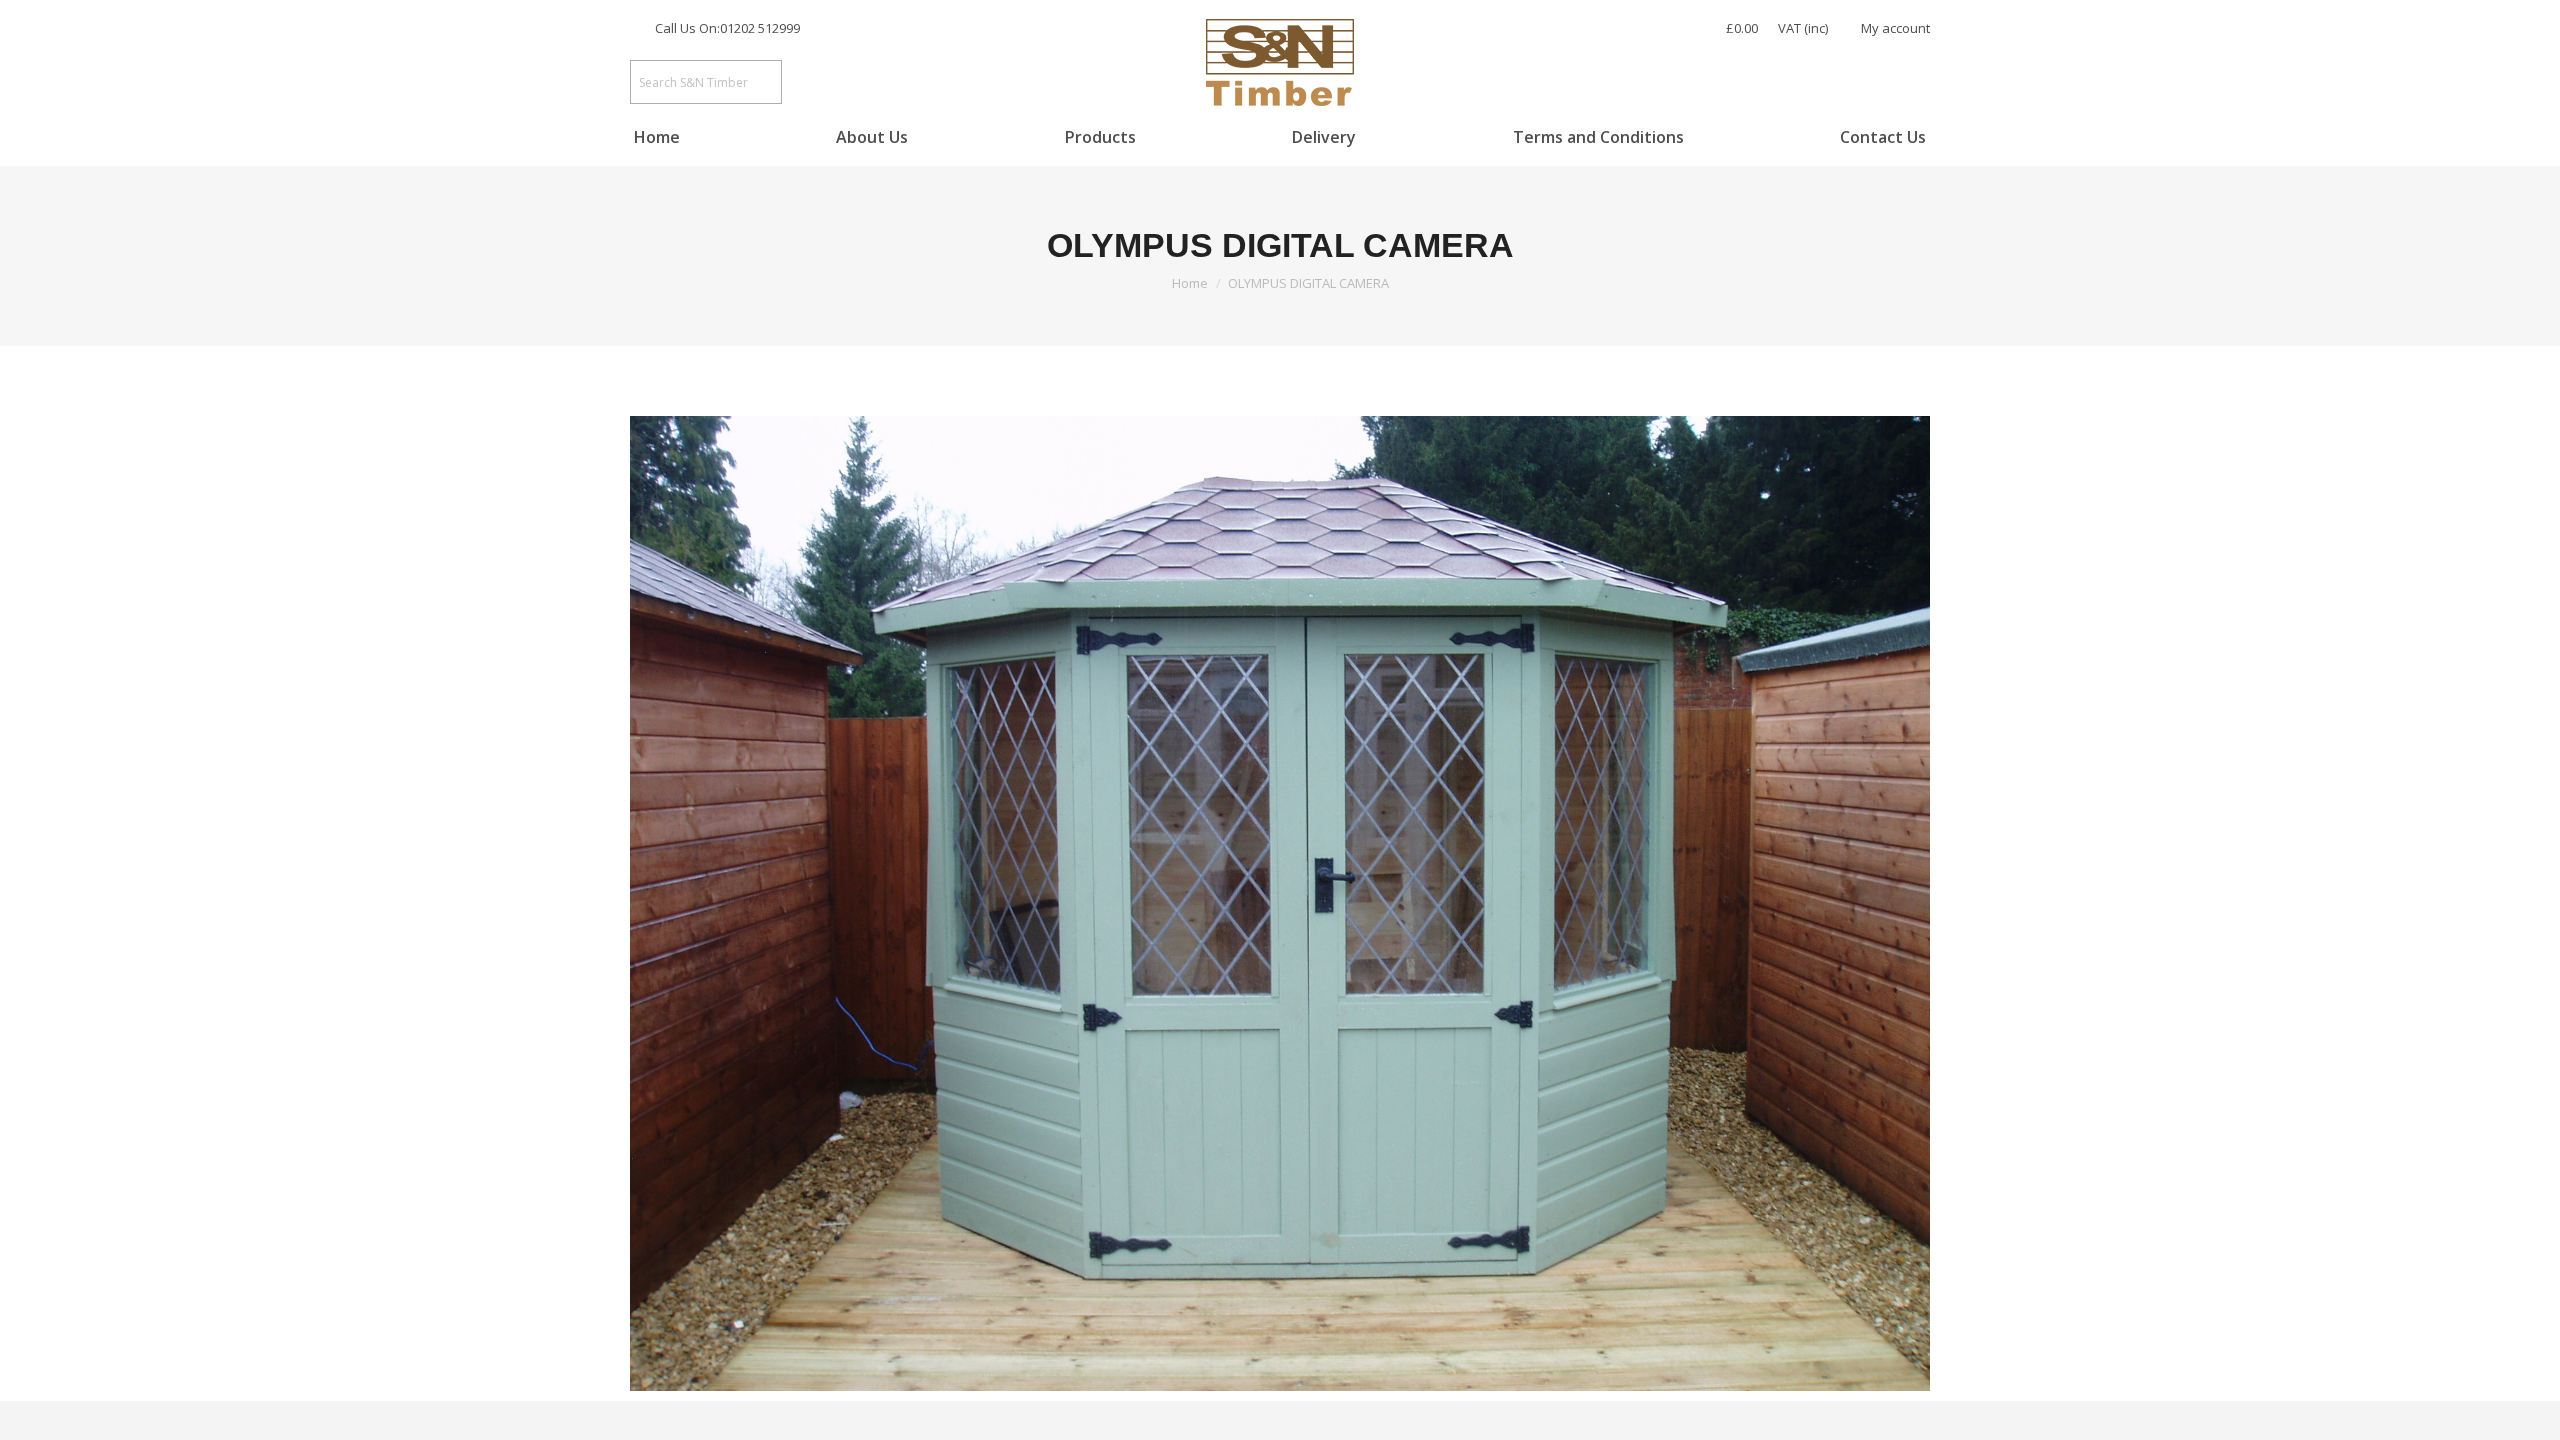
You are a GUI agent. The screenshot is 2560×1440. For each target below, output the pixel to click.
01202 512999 (760, 28)
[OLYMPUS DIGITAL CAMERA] (1280, 903)
